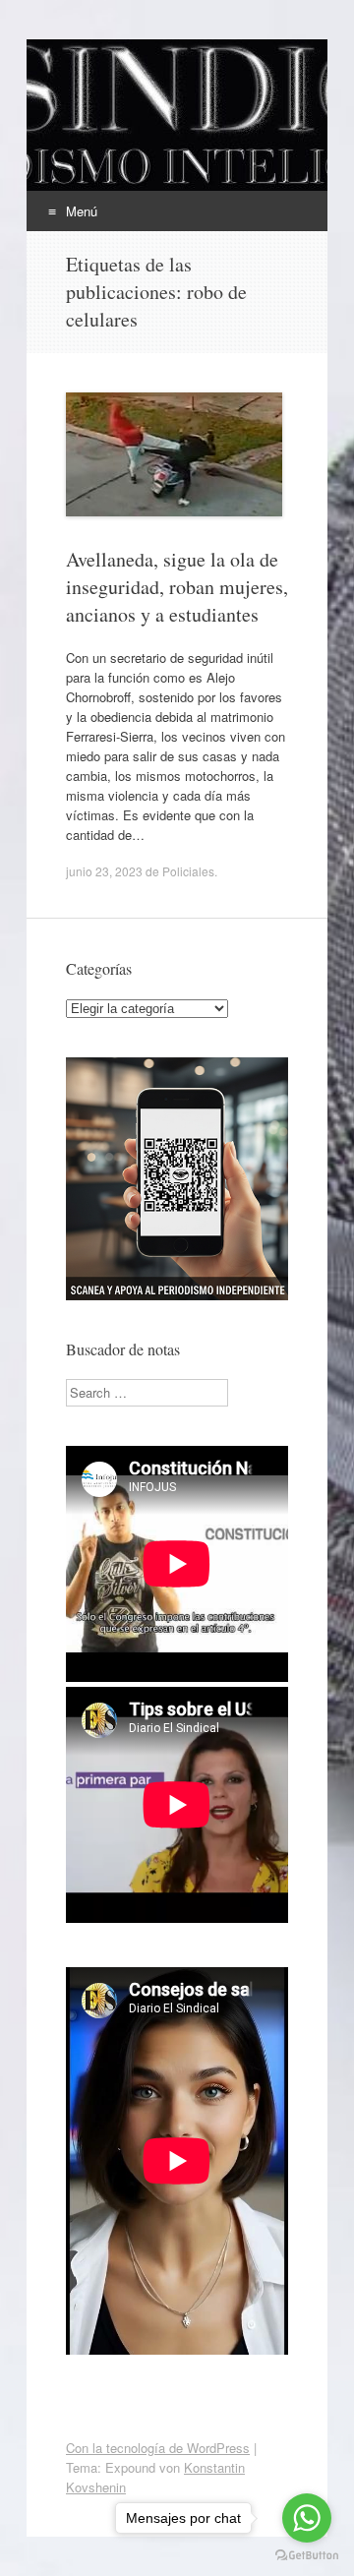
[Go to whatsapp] (307, 2518)
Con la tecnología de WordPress (158, 2448)
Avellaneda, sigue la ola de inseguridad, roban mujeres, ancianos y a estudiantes (177, 587)
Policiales (188, 871)
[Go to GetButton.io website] (307, 2556)
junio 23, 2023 (104, 871)
